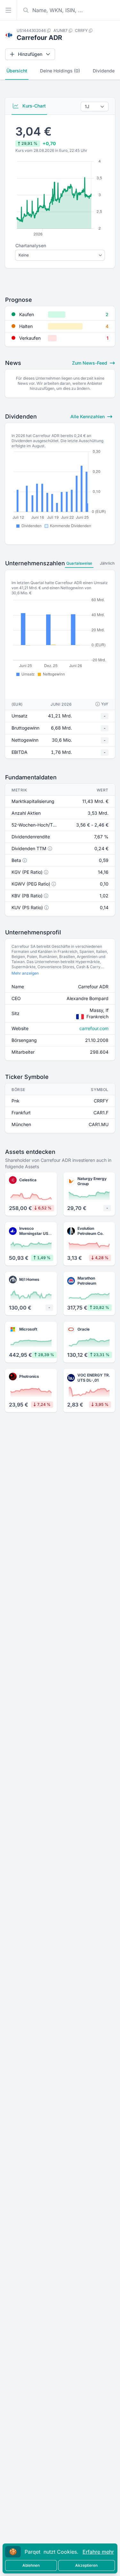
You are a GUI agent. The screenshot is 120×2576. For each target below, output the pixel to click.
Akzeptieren (86, 2565)
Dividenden (105, 71)
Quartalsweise (79, 563)
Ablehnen (31, 2565)
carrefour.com (94, 1028)
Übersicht (17, 71)
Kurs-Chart (33, 106)
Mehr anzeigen (25, 973)
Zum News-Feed (90, 363)
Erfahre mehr (98, 2552)
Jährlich (107, 563)
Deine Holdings (60, 71)
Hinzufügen (30, 54)
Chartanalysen (31, 245)
